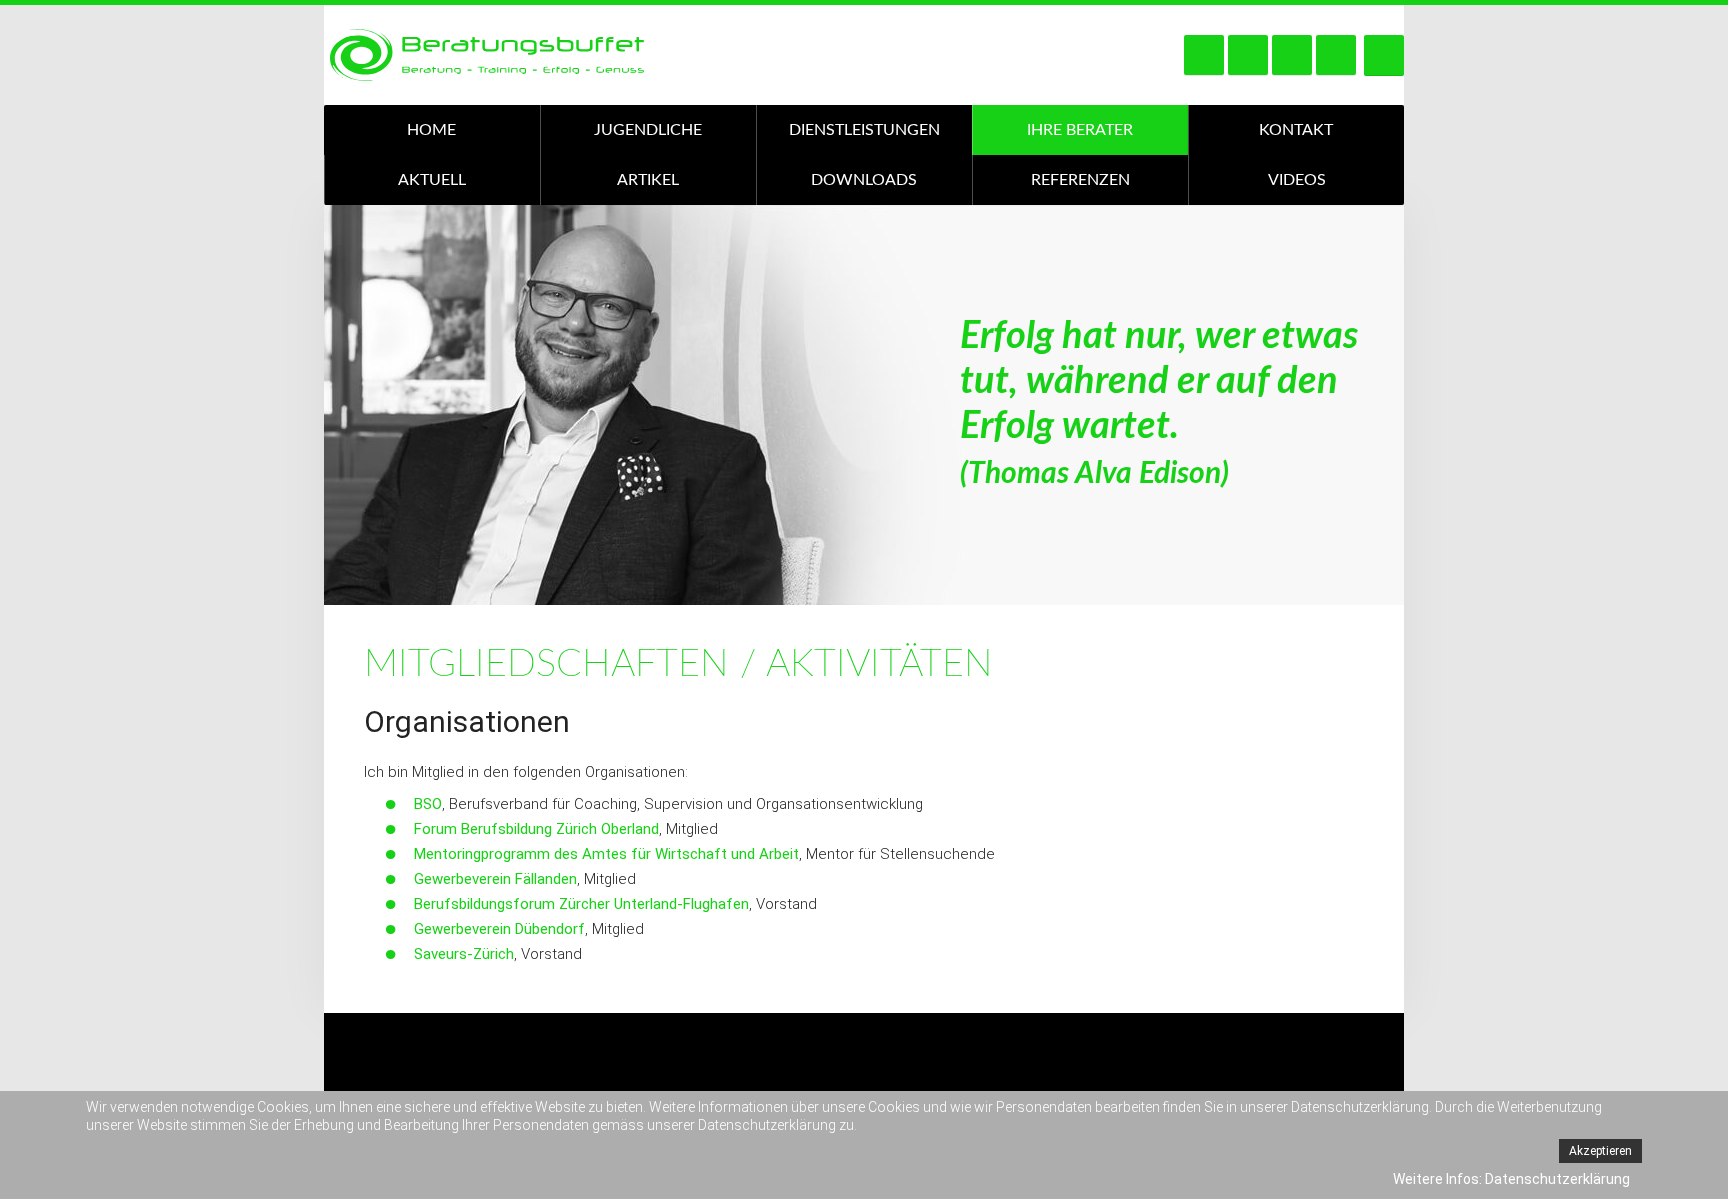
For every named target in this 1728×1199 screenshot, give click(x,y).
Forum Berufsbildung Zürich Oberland (536, 829)
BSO (428, 804)
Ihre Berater (1080, 130)
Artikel (648, 180)
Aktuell (432, 180)
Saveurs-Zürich (464, 954)
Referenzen (1080, 180)
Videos (1297, 180)
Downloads (864, 180)
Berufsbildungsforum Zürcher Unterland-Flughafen (581, 904)
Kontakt (1296, 130)
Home (431, 130)
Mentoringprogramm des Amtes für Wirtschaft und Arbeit (606, 854)
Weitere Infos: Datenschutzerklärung (1511, 1179)
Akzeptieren (1600, 1151)
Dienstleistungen (864, 130)
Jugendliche (648, 130)
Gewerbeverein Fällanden (495, 879)
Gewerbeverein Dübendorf (499, 929)
